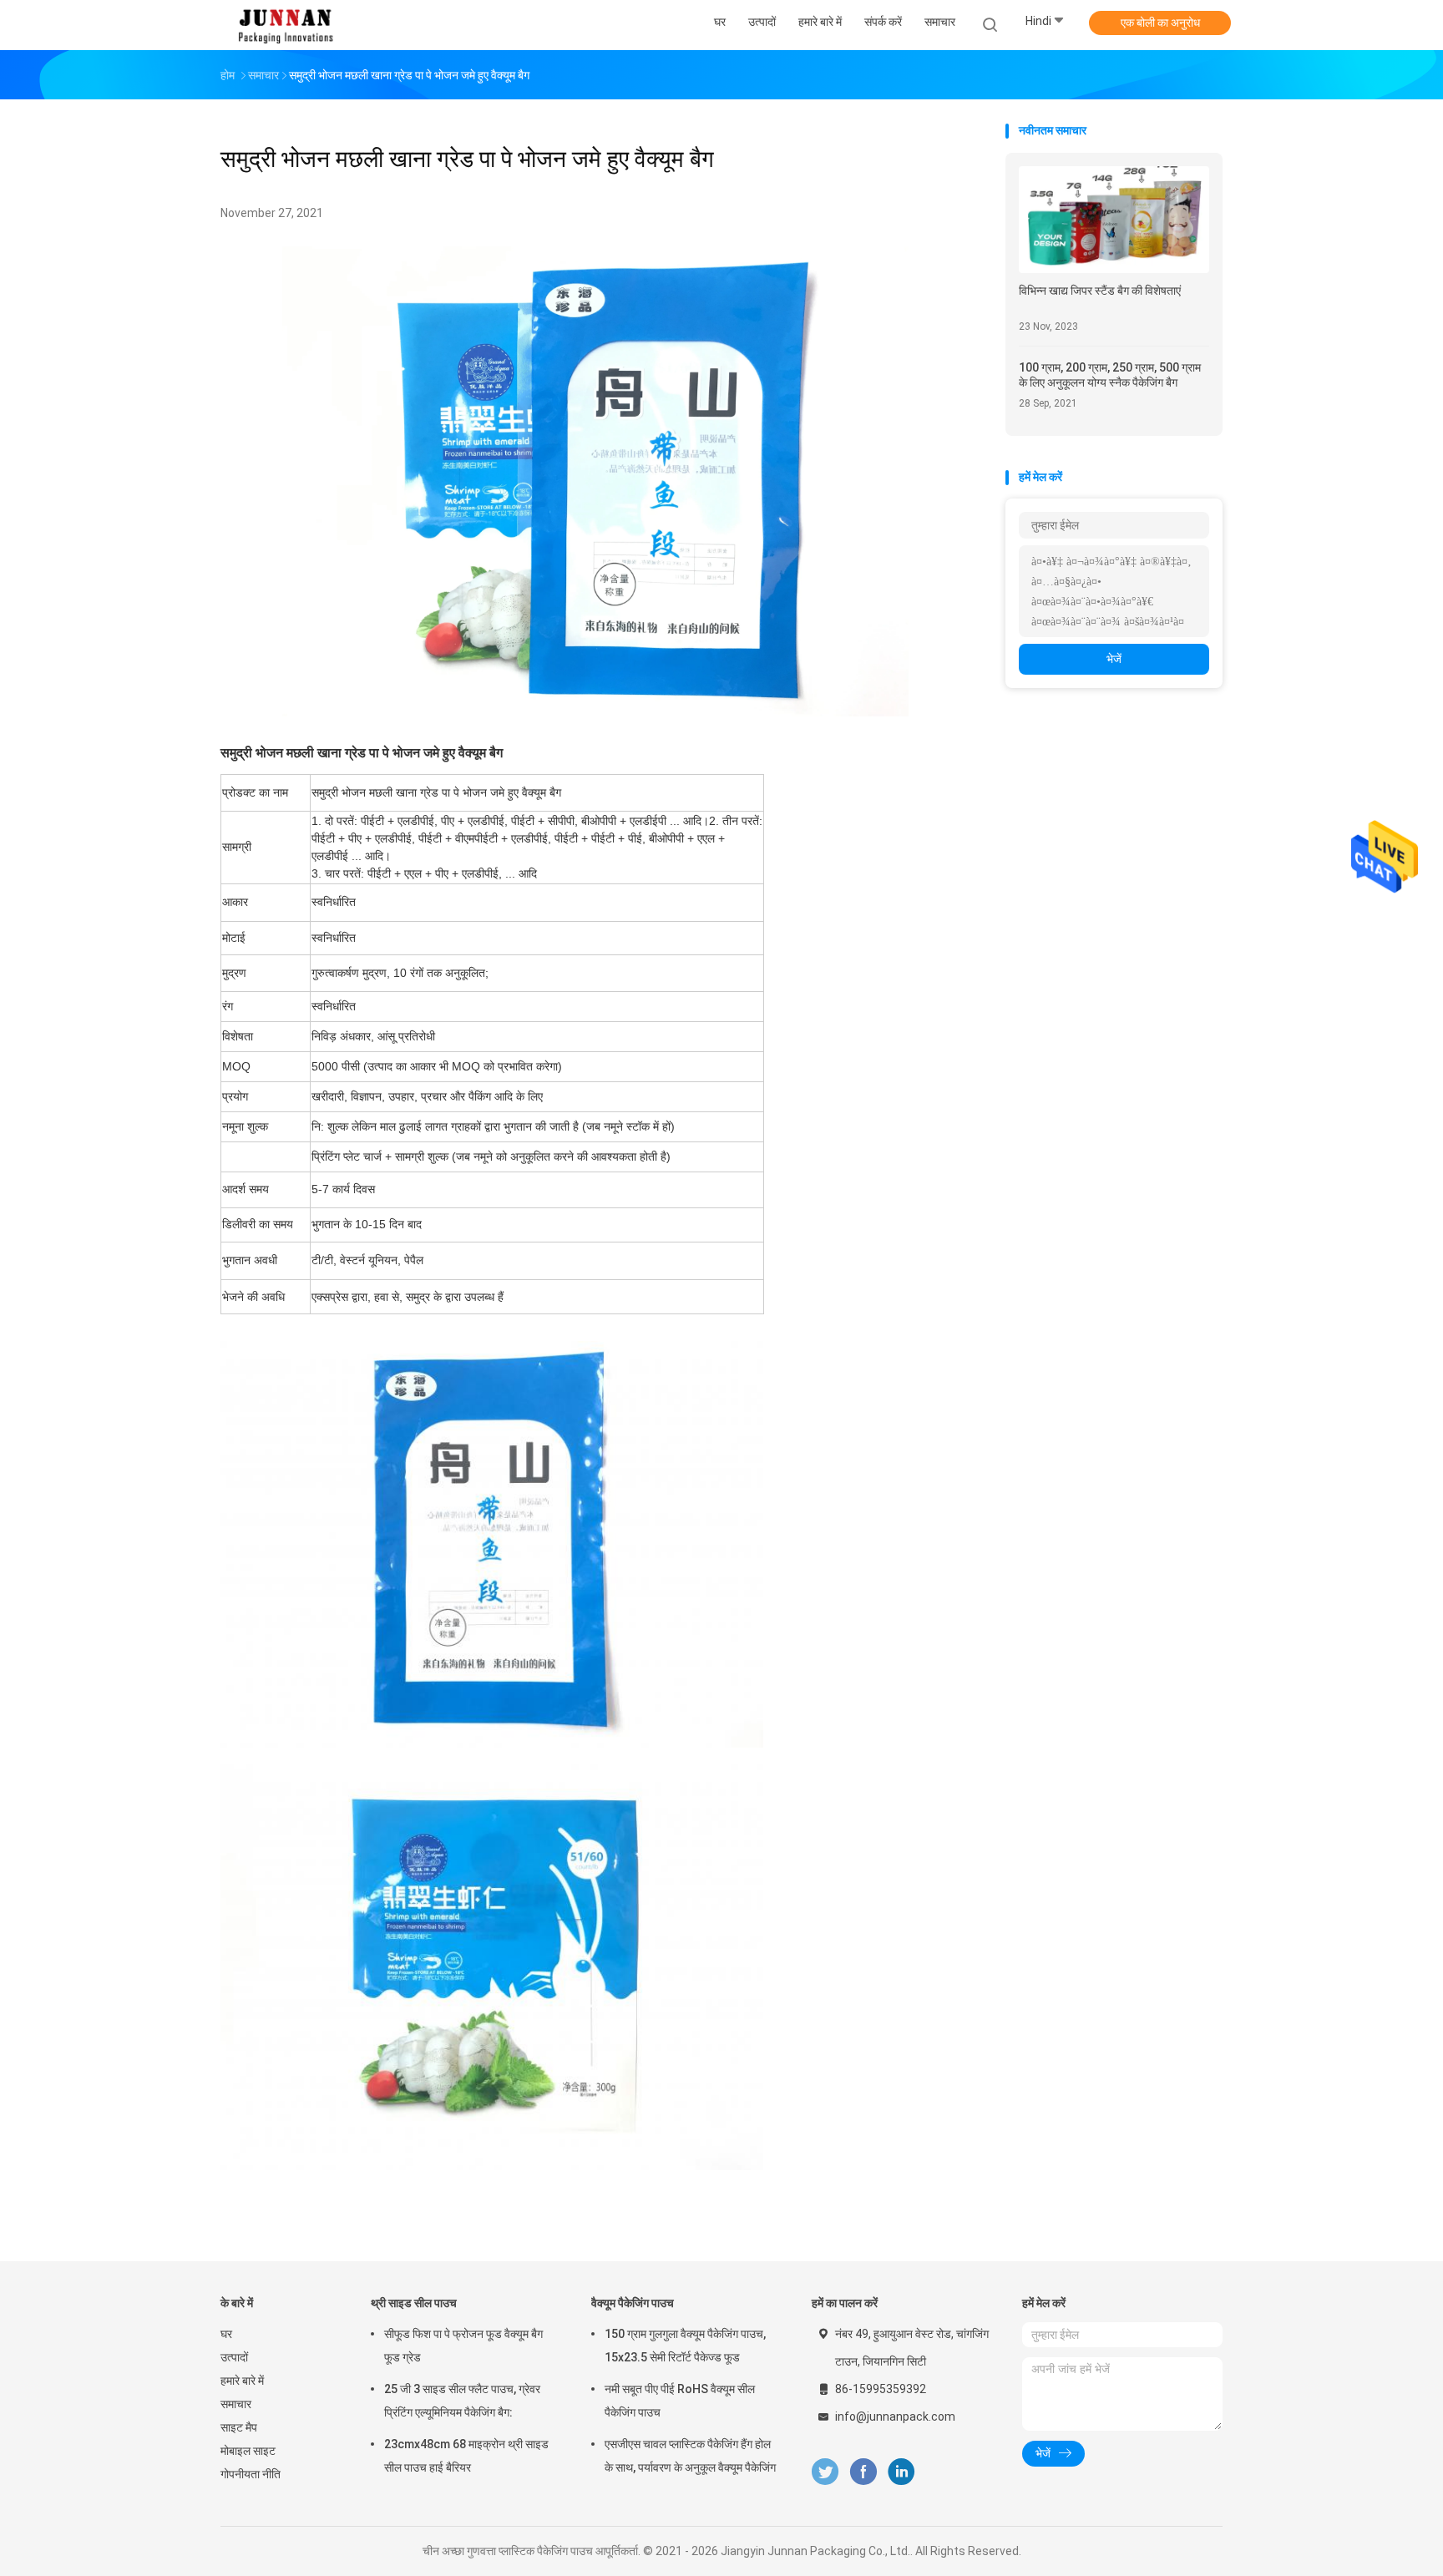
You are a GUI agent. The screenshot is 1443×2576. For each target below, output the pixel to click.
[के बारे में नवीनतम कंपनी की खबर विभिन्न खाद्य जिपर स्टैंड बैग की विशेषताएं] (1114, 268)
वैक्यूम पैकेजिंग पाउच (633, 2303)
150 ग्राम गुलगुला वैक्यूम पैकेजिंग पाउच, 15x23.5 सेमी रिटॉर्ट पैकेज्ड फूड (685, 2346)
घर (226, 2334)
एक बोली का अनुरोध (1160, 23)
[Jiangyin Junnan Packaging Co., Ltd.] (286, 25)
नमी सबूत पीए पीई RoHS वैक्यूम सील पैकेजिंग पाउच (680, 2401)
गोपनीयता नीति (251, 2474)
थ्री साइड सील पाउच (414, 2303)
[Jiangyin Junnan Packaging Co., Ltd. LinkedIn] (901, 2472)
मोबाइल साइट (248, 2451)
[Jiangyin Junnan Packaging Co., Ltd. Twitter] (825, 2472)
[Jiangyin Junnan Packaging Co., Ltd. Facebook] (863, 2472)
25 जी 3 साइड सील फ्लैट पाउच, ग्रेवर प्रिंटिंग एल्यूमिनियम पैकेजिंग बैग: (462, 2401)
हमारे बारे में (242, 2381)
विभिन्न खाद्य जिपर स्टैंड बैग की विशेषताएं (1100, 291)
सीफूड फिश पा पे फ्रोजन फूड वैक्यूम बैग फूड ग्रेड (463, 2346)
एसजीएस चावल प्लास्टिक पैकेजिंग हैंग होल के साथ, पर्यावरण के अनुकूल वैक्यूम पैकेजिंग (690, 2456)
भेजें (1114, 659)
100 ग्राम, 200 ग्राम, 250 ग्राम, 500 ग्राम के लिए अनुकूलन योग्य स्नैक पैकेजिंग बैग (1110, 375)
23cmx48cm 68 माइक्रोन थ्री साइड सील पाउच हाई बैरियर (466, 2456)
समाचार (236, 2404)
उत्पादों (234, 2357)
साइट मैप (239, 2427)
